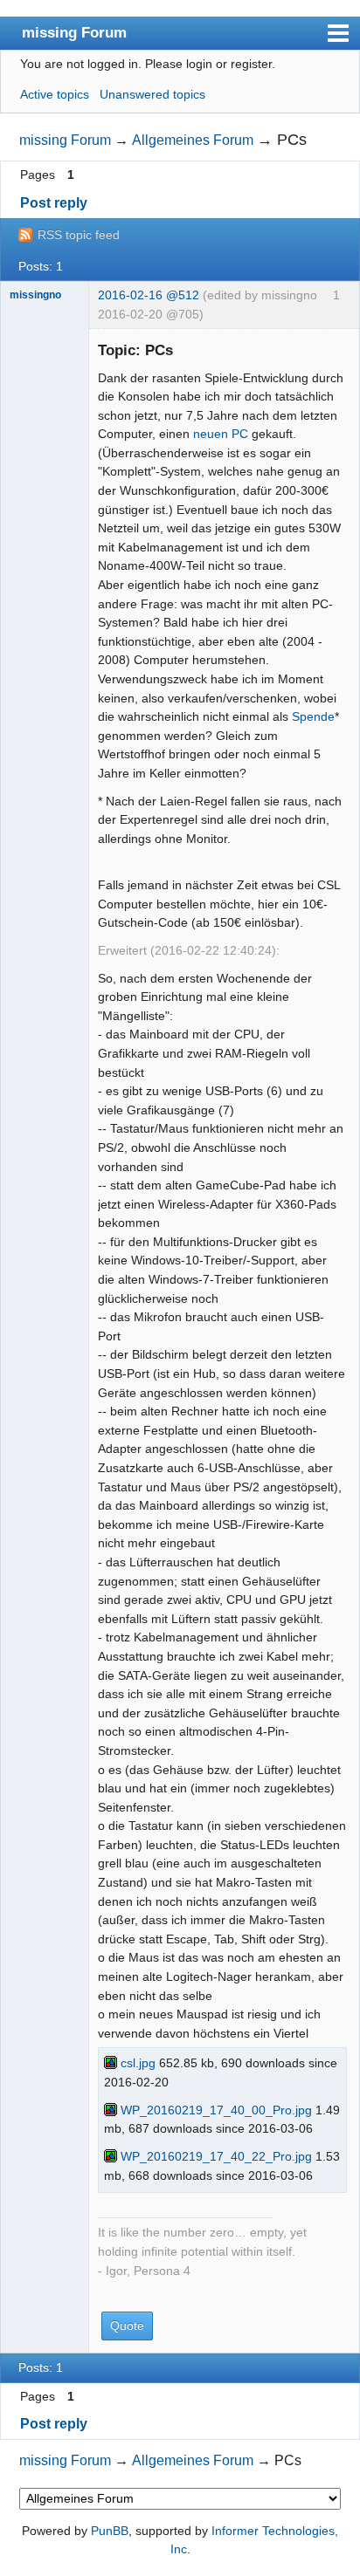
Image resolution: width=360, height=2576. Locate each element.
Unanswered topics (152, 94)
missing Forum (74, 32)
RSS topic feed (79, 235)
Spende (313, 716)
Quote (127, 2326)
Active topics (55, 94)
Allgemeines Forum (193, 140)
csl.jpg (136, 2063)
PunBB (110, 2531)
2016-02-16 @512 (149, 295)
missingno (35, 295)
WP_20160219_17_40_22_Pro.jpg (215, 2156)
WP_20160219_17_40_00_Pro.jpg (215, 2110)
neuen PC (221, 434)
